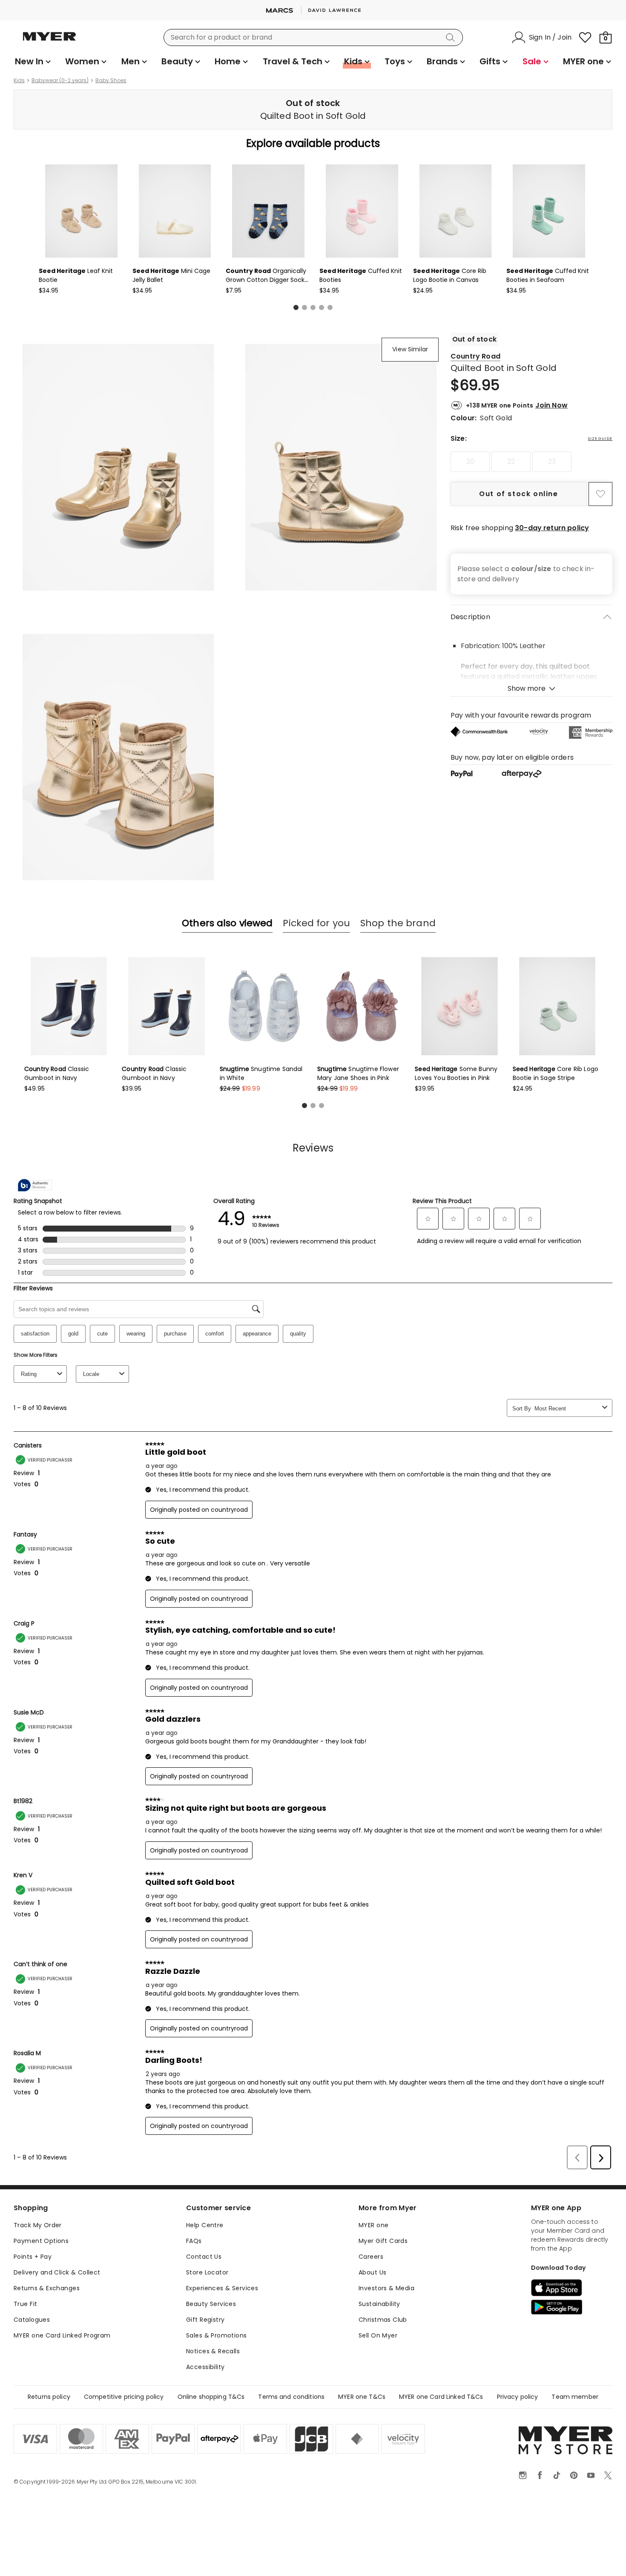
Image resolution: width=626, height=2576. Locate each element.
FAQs (194, 2241)
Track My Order (38, 2225)
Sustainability (379, 2304)
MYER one (373, 2225)
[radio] (470, 462)
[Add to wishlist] (600, 494)
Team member (575, 2397)
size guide (600, 439)
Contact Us (204, 2257)
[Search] (452, 37)
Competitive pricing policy (124, 2397)
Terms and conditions (291, 2397)
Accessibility (205, 2367)
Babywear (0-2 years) (60, 80)
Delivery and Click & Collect (57, 2272)
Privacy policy (518, 2397)
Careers (371, 2257)
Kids (19, 80)
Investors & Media (386, 2288)
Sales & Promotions (217, 2335)
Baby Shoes (111, 80)
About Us (372, 2272)
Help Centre (205, 2225)
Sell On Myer (378, 2335)
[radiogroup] (531, 462)
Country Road (475, 356)
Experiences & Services (222, 2288)
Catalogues (32, 2320)
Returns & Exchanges (47, 2288)
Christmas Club (383, 2320)
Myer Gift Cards (383, 2241)
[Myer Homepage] (49, 41)
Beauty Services (211, 2304)
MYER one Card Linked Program (62, 2335)
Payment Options (41, 2241)
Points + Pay (33, 2257)
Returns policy (49, 2397)
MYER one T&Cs (362, 2397)
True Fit (25, 2304)
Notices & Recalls (213, 2351)
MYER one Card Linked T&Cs (441, 2397)
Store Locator (207, 2272)
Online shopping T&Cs (211, 2397)
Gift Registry (205, 2320)
